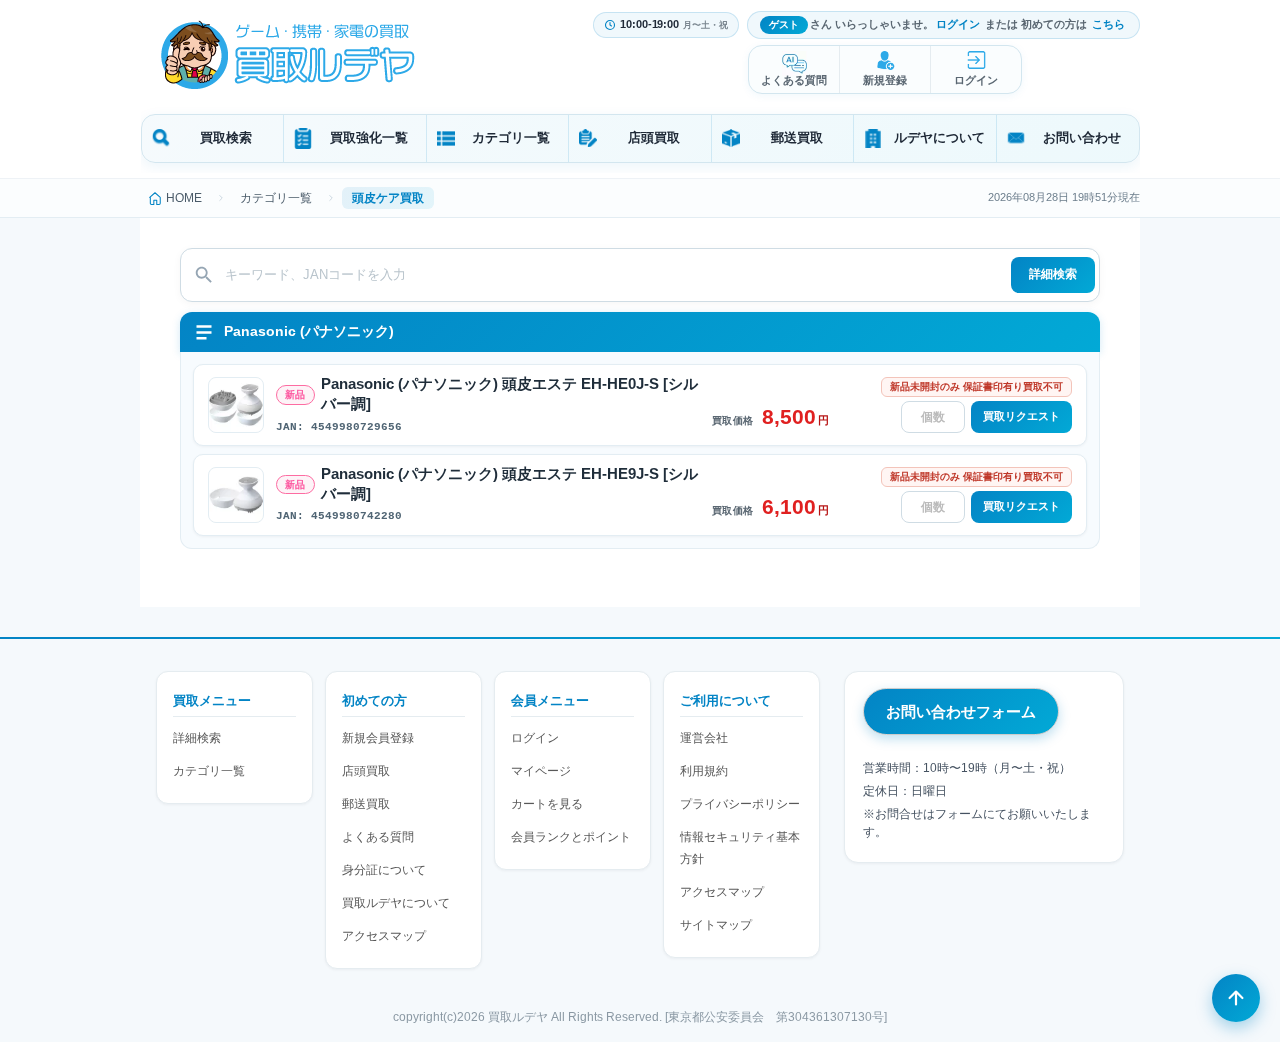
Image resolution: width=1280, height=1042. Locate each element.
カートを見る (547, 804)
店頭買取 (654, 137)
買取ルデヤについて (396, 903)
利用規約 (704, 771)
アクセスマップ (384, 936)
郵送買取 (797, 137)
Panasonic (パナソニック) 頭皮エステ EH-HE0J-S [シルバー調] (509, 394)
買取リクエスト (1021, 416)
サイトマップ (716, 925)
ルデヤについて (939, 137)
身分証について (384, 870)
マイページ (541, 771)
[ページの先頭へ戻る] (1236, 998)
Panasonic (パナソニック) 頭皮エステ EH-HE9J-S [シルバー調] (509, 484)
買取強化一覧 (369, 137)
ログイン (958, 24)
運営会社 (704, 738)
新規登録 (885, 80)
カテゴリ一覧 (511, 137)
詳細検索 (1053, 274)
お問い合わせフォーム (961, 711)
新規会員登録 (378, 738)
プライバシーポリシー (740, 804)
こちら (1108, 24)
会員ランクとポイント (571, 837)
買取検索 (226, 137)
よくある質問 (794, 80)
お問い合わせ (1082, 137)
